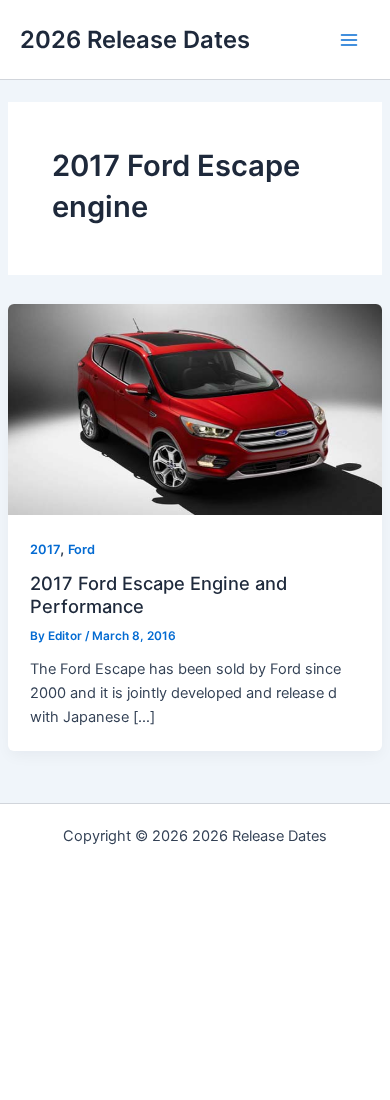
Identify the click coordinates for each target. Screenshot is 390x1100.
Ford (81, 549)
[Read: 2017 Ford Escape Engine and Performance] (195, 409)
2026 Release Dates (135, 39)
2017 (45, 549)
